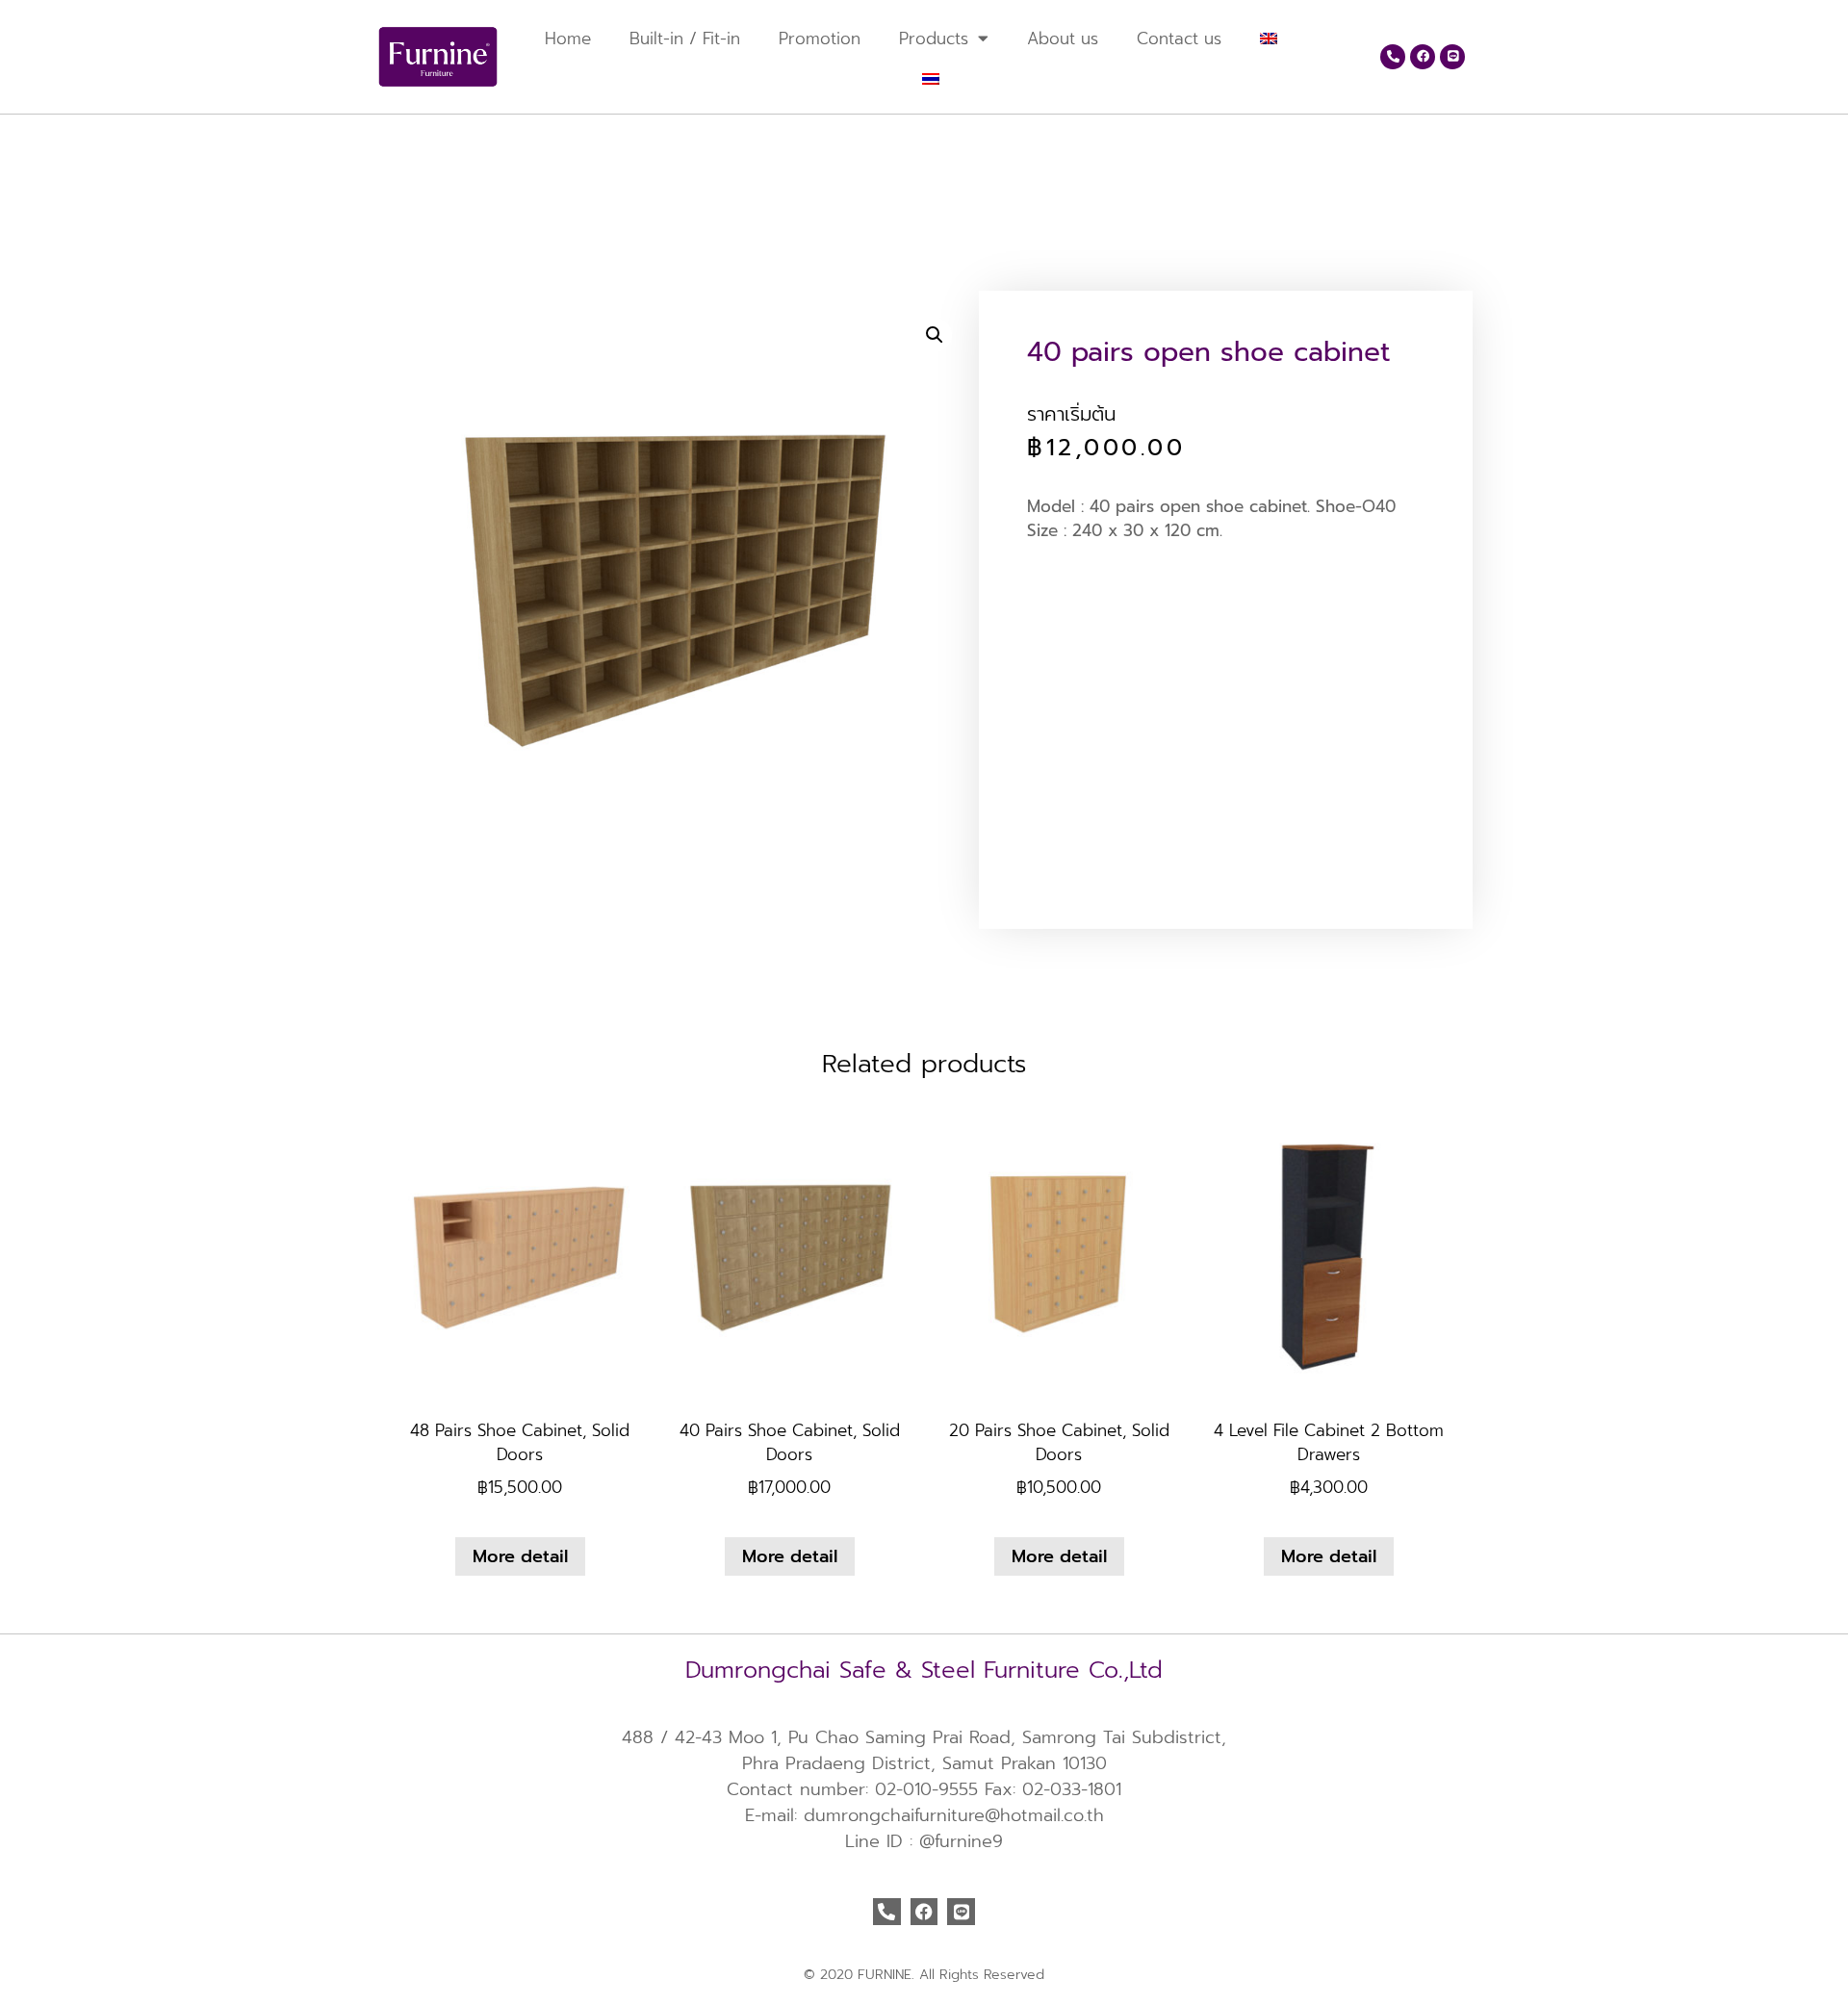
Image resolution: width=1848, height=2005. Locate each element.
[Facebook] (1423, 57)
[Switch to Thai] (931, 79)
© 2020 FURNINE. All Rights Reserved (924, 1975)
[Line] (1452, 57)
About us (1063, 39)
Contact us (1179, 39)
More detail (520, 1556)
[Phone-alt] (1393, 57)
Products (934, 39)
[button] (935, 335)
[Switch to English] (402, 145)
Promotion (820, 39)
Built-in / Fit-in (685, 39)
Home (568, 39)
